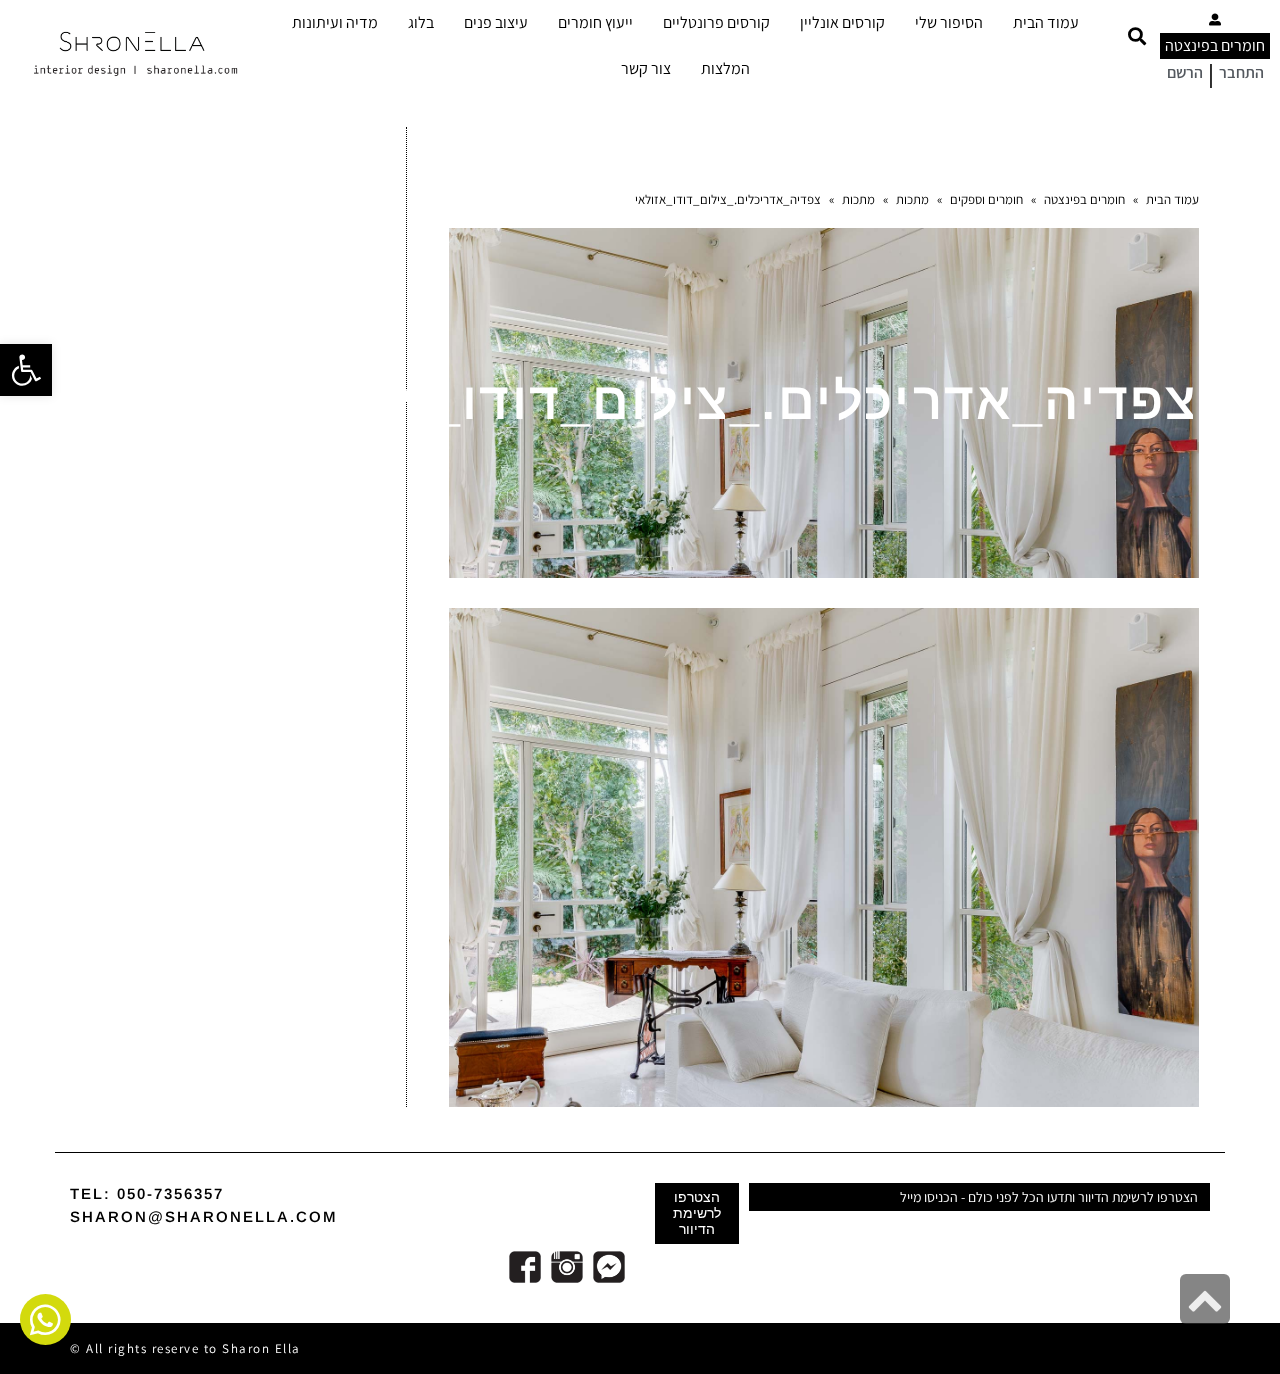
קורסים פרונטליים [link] (716, 22)
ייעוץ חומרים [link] (595, 22)
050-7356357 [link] (170, 1193)
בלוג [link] (421, 22)
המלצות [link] (725, 68)
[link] (26, 370)
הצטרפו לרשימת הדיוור (697, 1213)
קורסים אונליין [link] (842, 22)
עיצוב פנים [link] (496, 22)
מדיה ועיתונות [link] (335, 22)
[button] (1136, 36)
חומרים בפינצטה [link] (1215, 45)
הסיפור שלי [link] (949, 22)
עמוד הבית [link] (1046, 22)
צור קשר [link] (646, 68)
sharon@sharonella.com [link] (204, 1216)
